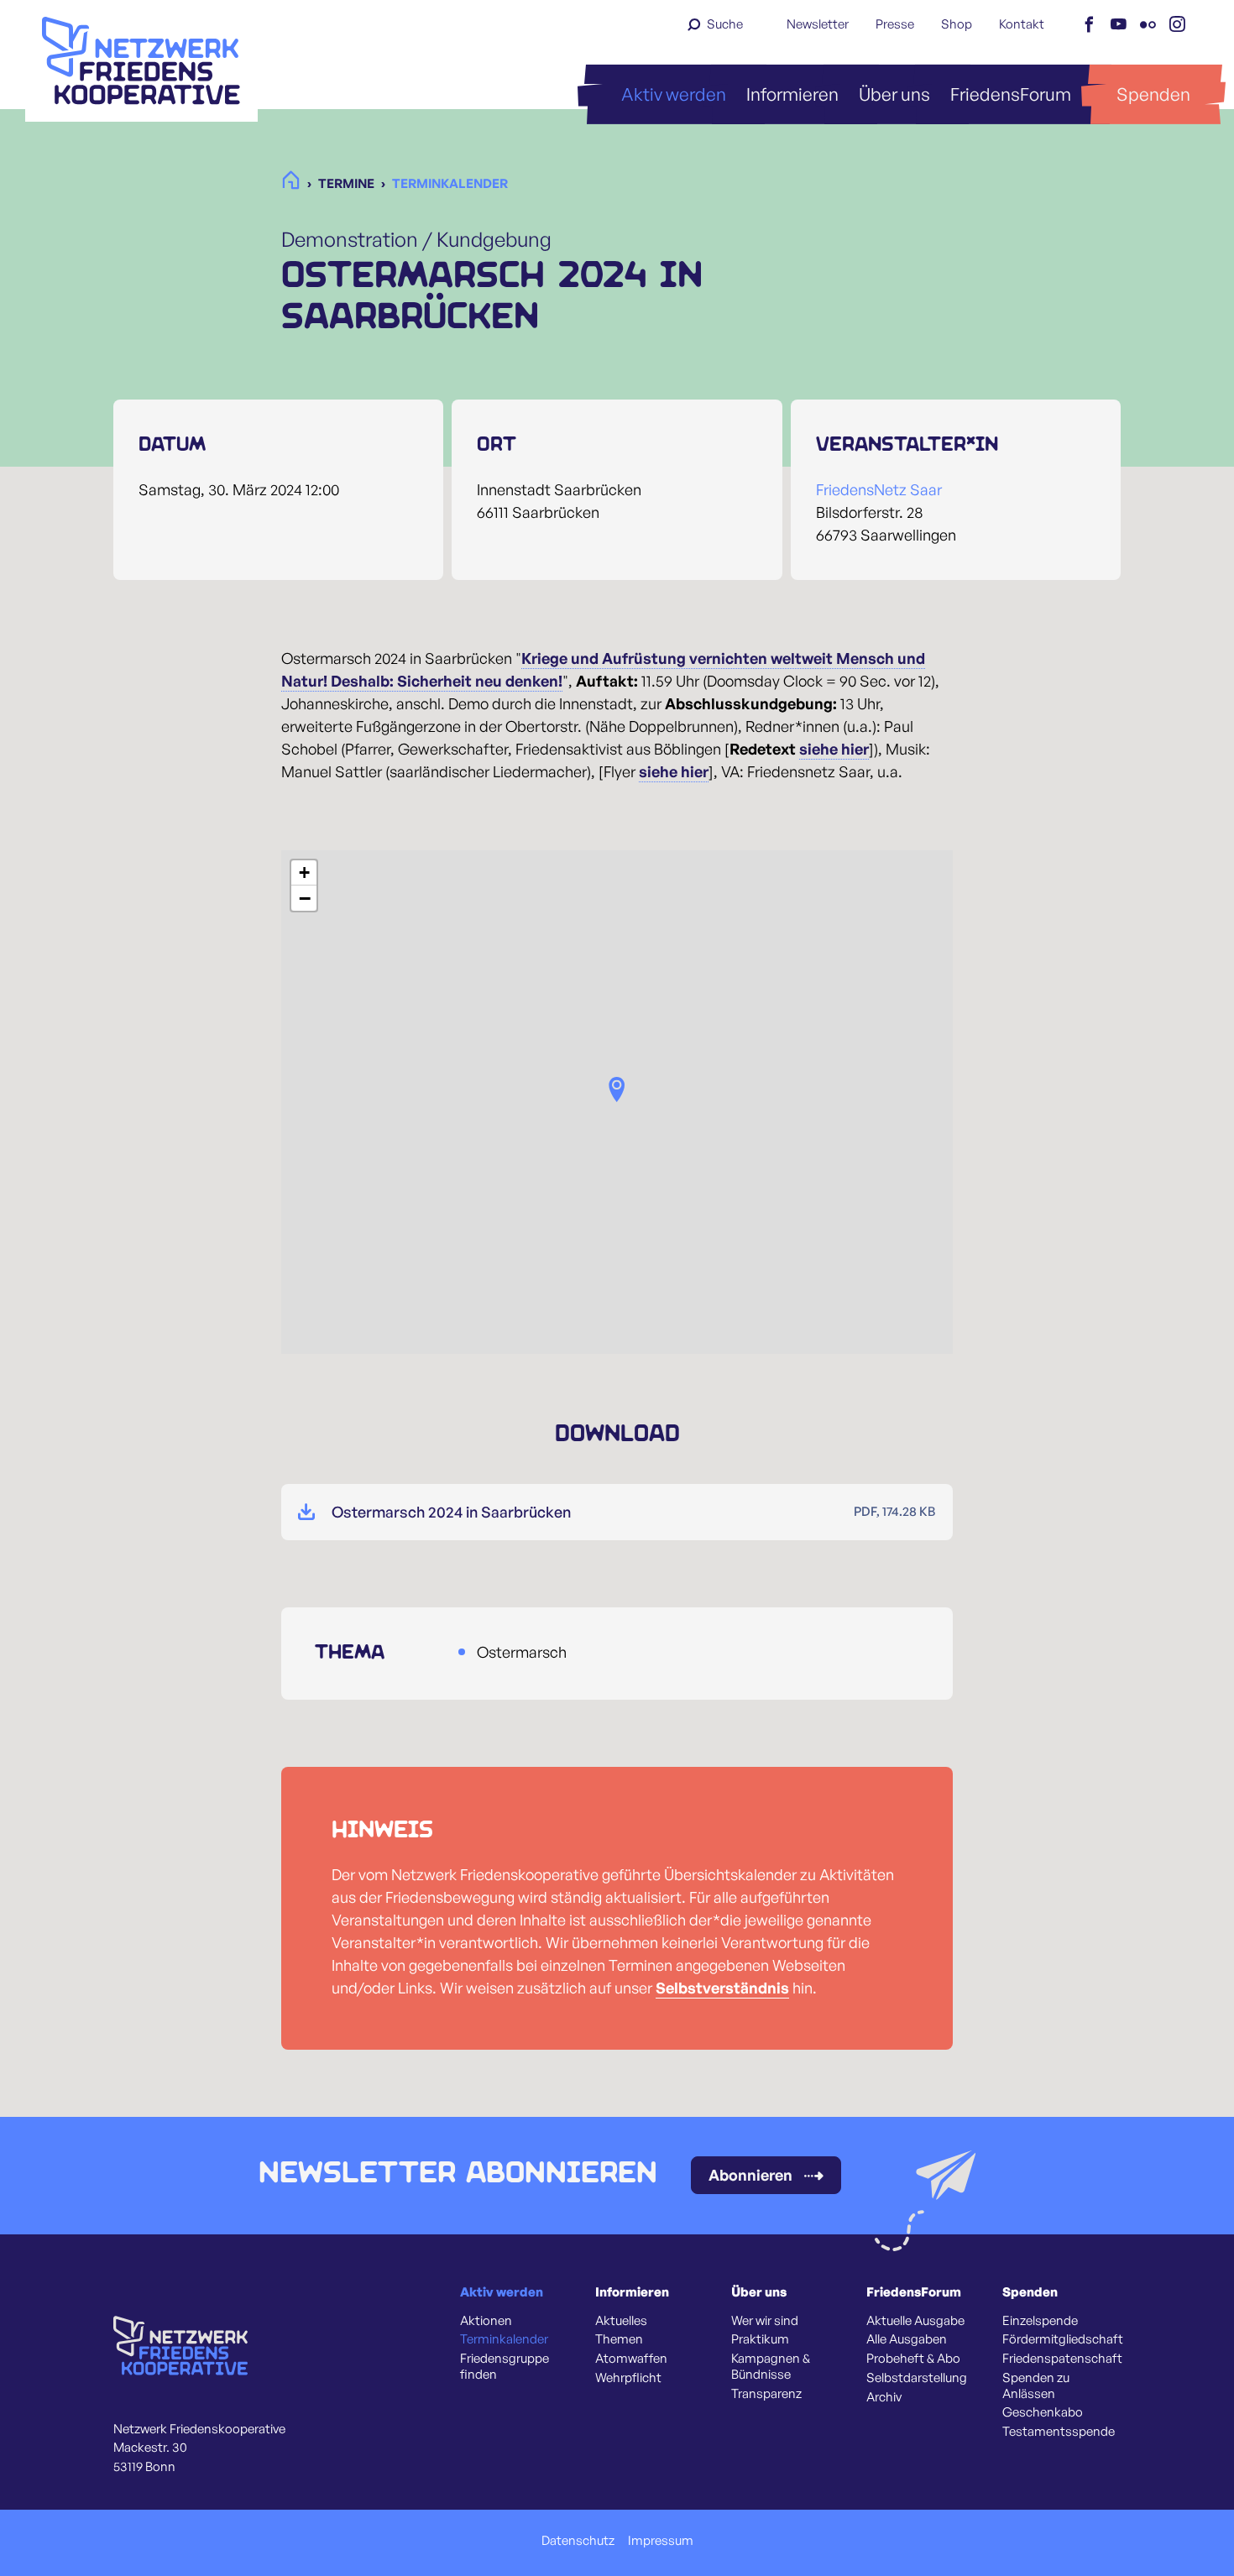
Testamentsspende (1059, 2432)
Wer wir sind (765, 2321)
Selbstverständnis (722, 1988)
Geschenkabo (1043, 2412)
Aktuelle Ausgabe (915, 2321)
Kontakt (1022, 24)
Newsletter (818, 24)
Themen (619, 2339)
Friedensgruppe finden (505, 2367)
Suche (725, 24)
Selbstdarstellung (917, 2378)
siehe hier (834, 749)
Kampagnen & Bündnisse (771, 2367)
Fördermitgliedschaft (1063, 2339)
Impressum (661, 2541)
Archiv (884, 2397)
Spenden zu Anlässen (1036, 2386)
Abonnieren (750, 2175)
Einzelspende (1040, 2321)
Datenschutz (578, 2541)
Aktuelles (621, 2321)
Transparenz (766, 2394)
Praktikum (760, 2339)
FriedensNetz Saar (879, 489)
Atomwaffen (631, 2359)
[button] (617, 1089)
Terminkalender (504, 2339)
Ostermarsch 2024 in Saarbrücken (451, 1512)
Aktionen (486, 2321)
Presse (895, 24)
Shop (957, 24)
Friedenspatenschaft (1062, 2359)
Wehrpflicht (628, 2378)
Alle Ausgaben (907, 2339)
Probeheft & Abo (913, 2359)
